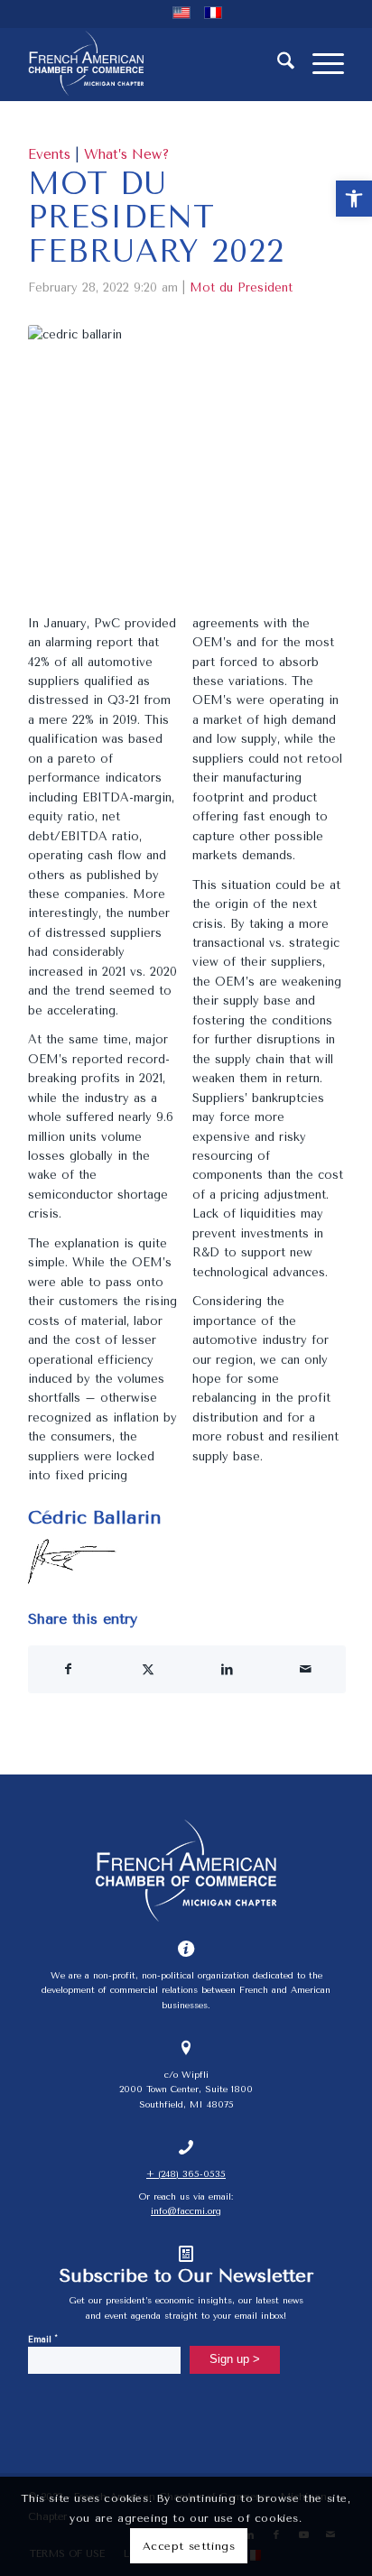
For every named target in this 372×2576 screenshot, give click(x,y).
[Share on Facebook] (69, 1669)
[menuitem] (277, 64)
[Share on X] (148, 1669)
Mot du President (241, 287)
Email (43, 2338)
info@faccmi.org (186, 2211)
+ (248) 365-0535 (186, 2174)
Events (49, 154)
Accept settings (189, 2546)
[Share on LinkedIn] (227, 1669)
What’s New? (127, 154)
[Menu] (319, 64)
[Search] (277, 64)
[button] (354, 199)
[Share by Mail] (307, 1669)
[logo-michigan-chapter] (154, 64)
